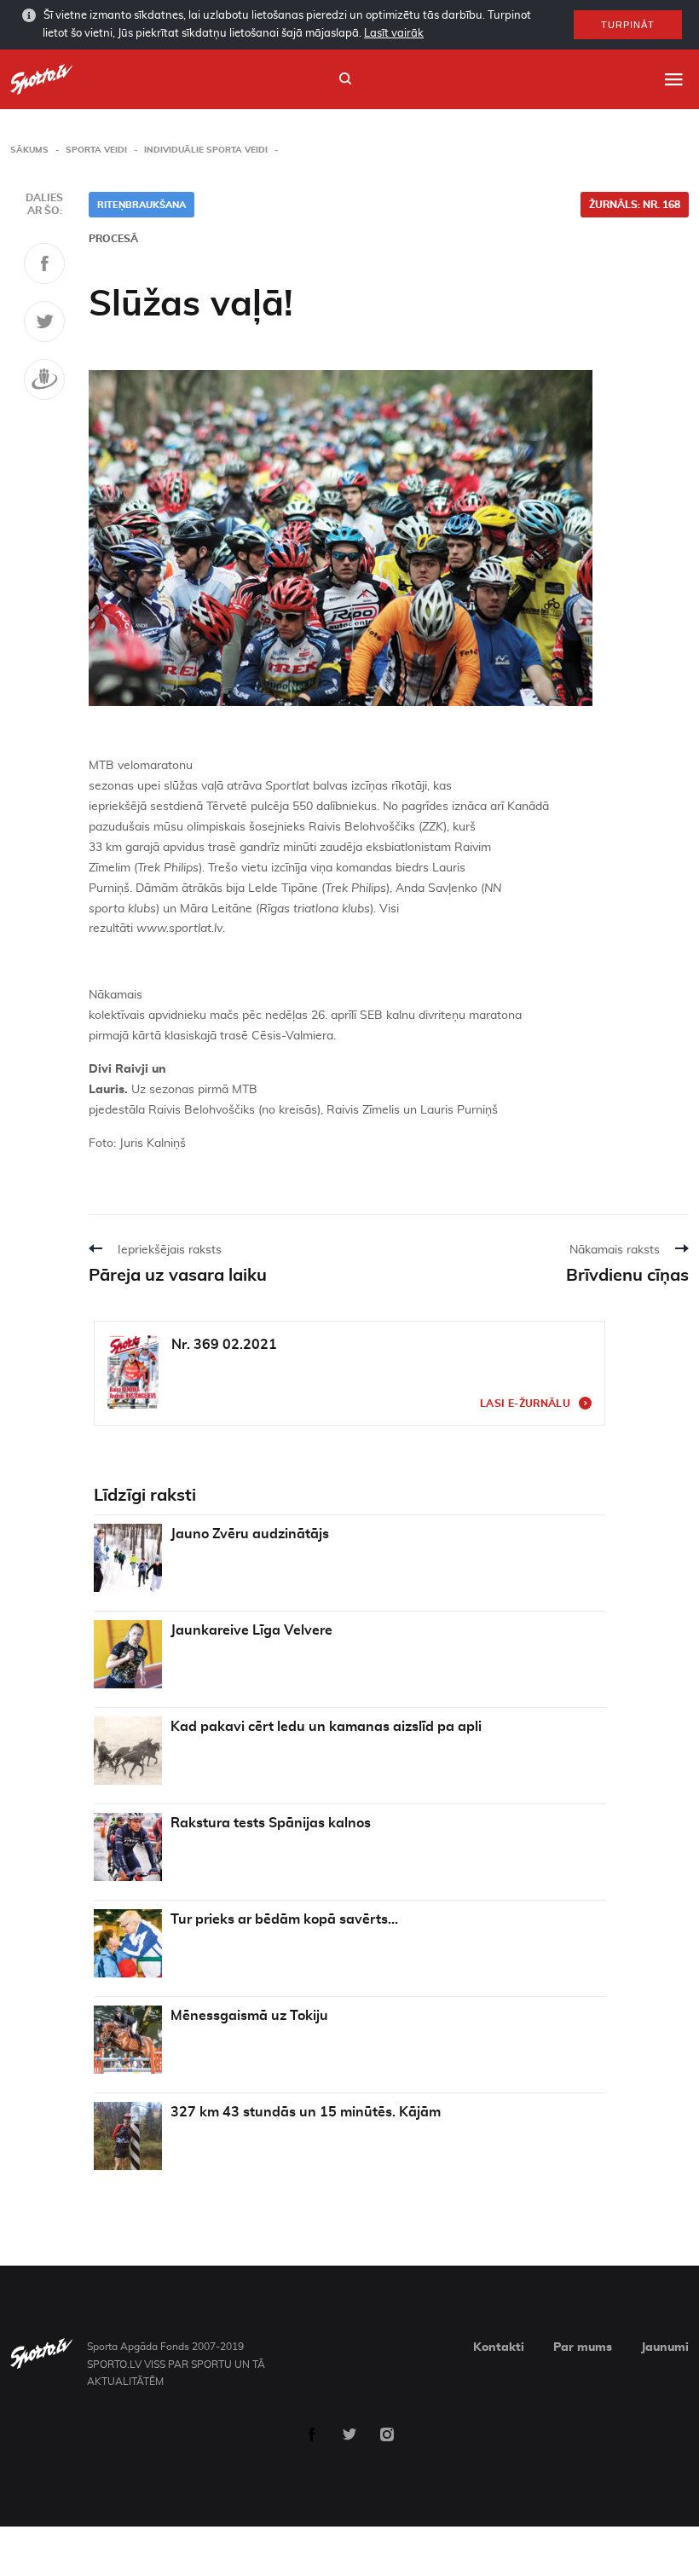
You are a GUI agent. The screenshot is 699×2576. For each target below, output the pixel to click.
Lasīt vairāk (394, 34)
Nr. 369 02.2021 (224, 1345)
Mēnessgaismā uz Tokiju (249, 2016)
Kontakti (499, 2347)
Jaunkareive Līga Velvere (251, 1630)
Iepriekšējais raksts (170, 1250)
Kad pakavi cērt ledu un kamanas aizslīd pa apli (326, 1727)
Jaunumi (665, 2347)
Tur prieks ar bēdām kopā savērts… (284, 1919)
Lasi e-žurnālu (525, 1404)
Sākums (29, 150)
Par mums (583, 2347)
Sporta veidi (96, 150)
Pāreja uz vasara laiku (178, 1276)
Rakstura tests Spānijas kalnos (271, 1823)
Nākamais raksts (615, 1250)
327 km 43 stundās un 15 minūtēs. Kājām (306, 2112)
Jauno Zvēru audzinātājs (250, 1534)
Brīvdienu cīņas (627, 1276)
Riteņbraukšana (142, 205)
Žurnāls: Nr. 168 (635, 205)
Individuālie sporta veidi (206, 150)
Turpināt (628, 25)
